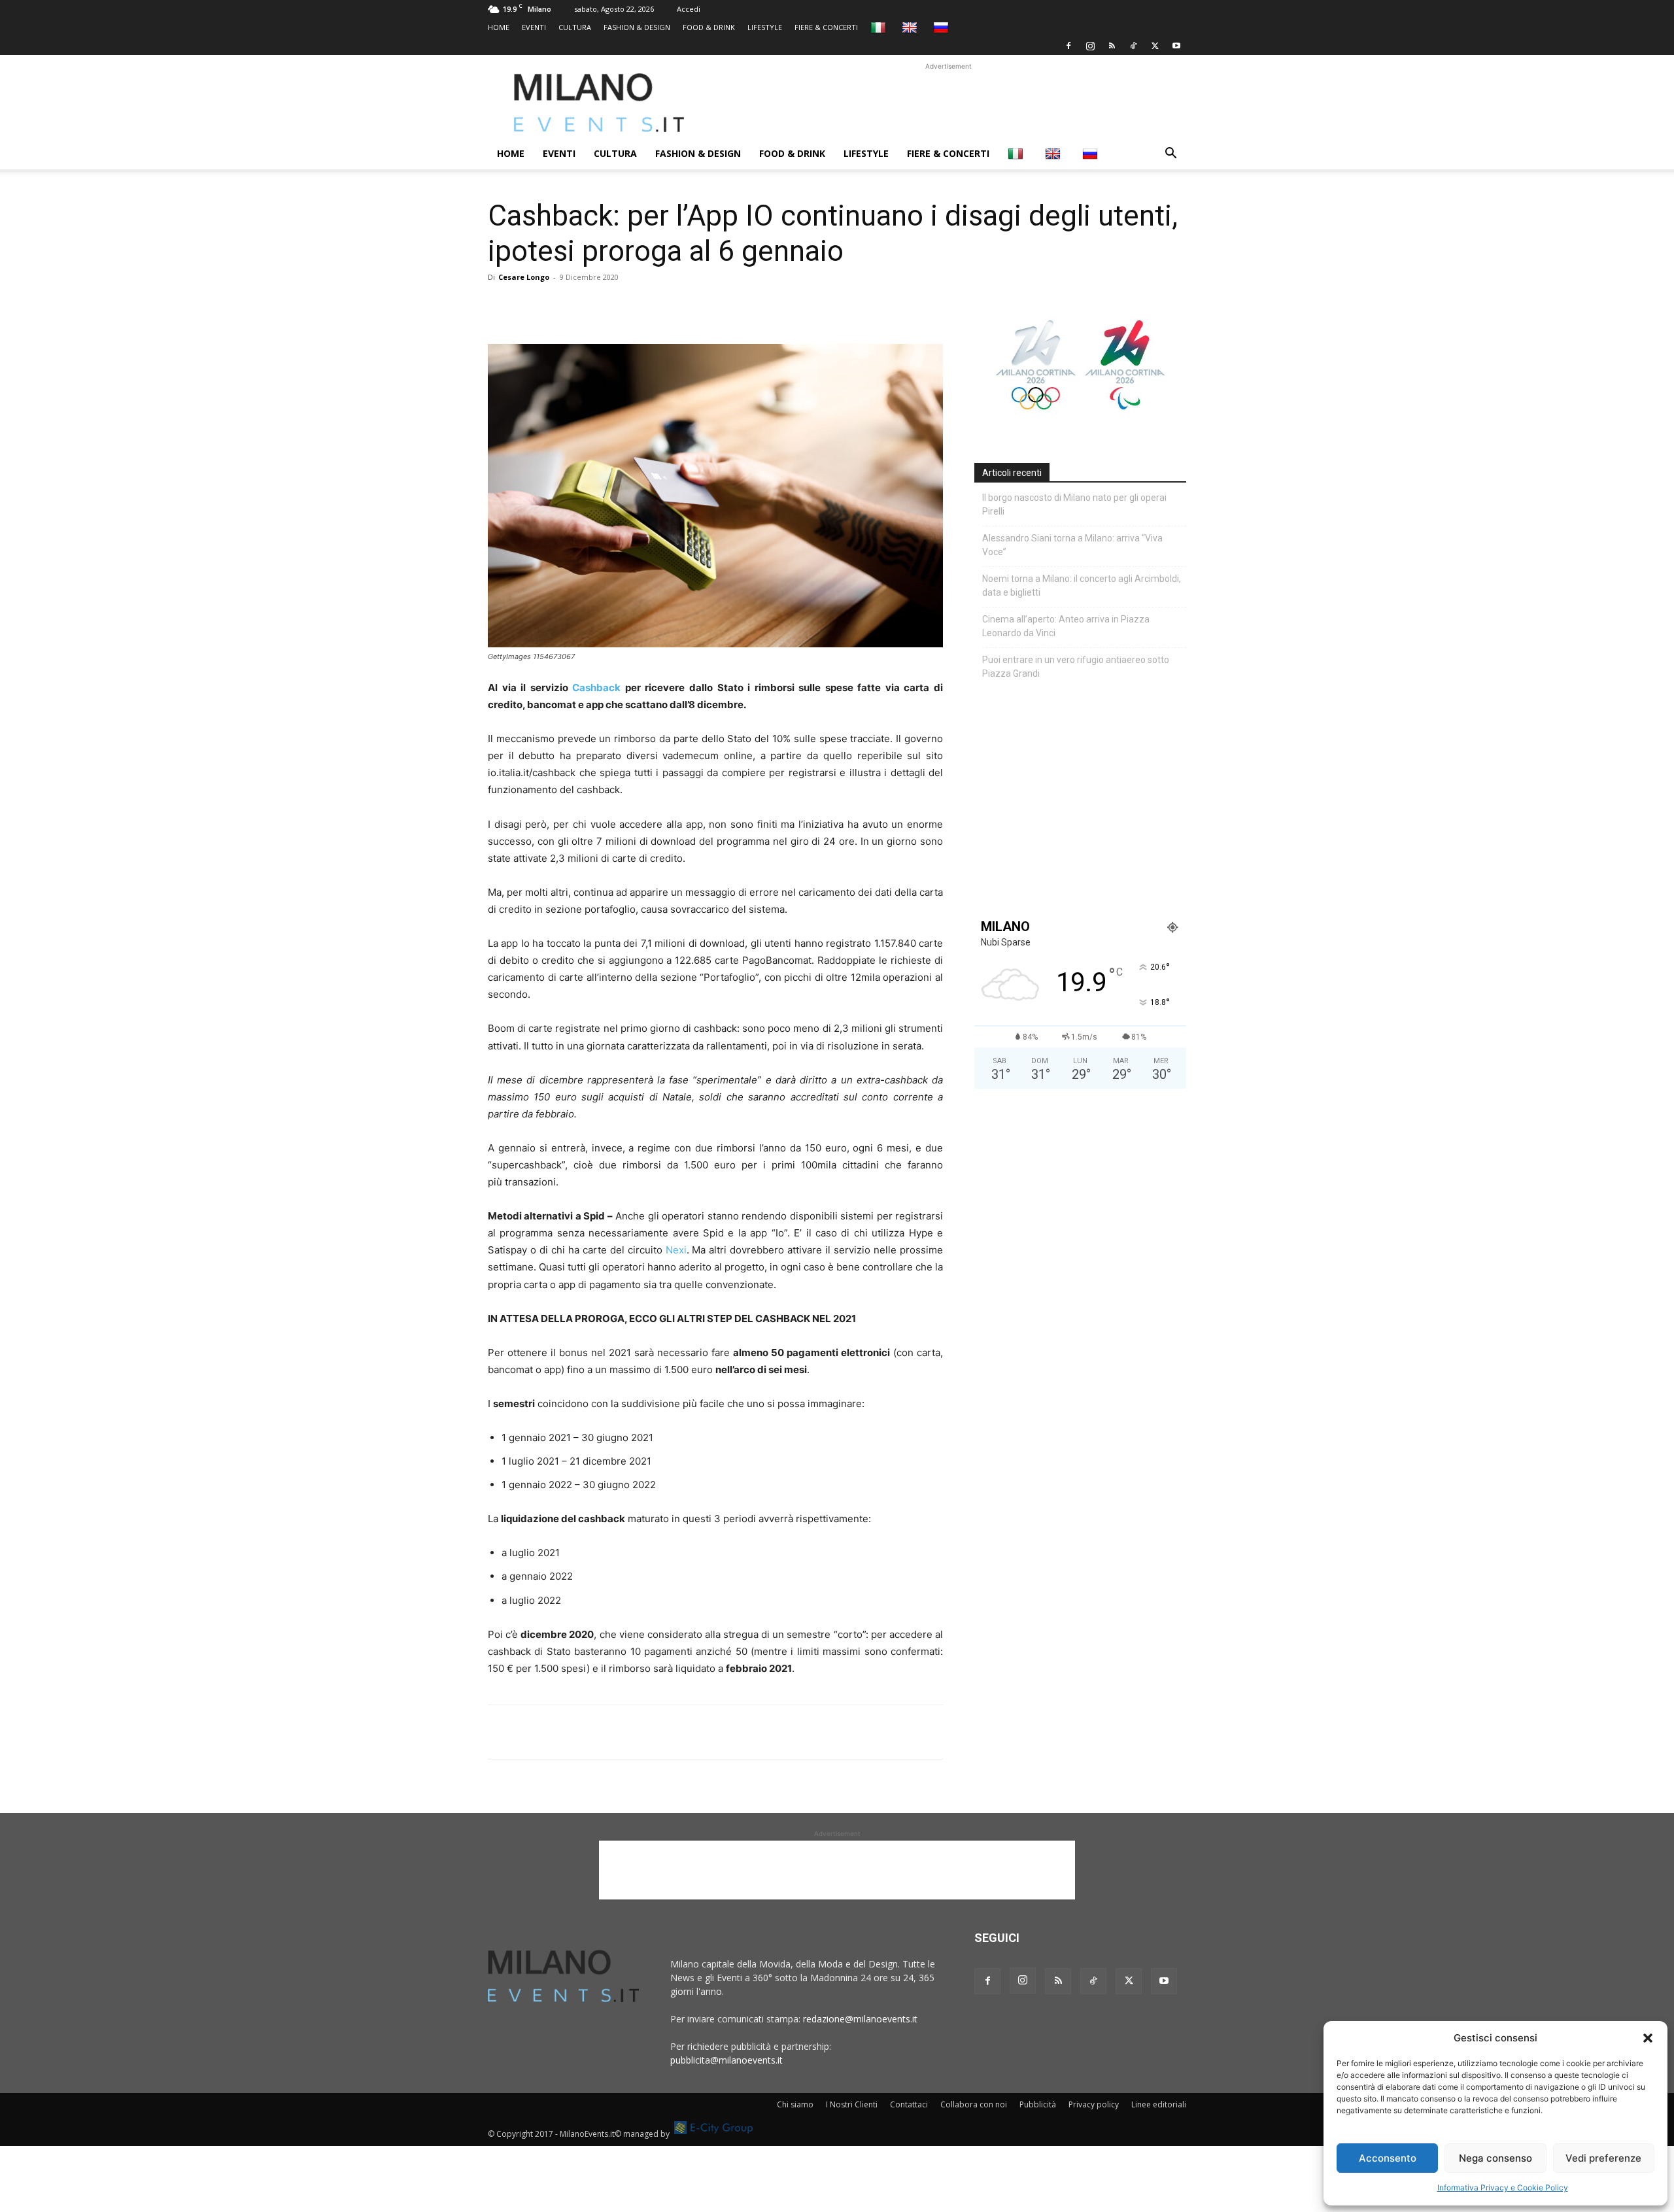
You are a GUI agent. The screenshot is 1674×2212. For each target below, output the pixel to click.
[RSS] (1112, 46)
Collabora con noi (974, 2104)
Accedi (689, 9)
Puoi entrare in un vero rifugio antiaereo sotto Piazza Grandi (1076, 667)
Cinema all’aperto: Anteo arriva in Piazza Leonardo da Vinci (1066, 626)
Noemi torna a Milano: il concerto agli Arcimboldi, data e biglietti (1082, 586)
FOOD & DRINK (709, 27)
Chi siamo (795, 2104)
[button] (1648, 2038)
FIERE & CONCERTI (826, 27)
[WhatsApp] (561, 307)
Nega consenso (1495, 2158)
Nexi (676, 1250)
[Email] (621, 307)
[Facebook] (1068, 46)
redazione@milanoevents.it (860, 2019)
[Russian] (943, 27)
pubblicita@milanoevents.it (726, 2060)
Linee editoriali (1159, 2104)
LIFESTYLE (765, 27)
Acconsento (1388, 2158)
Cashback (595, 688)
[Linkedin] (591, 307)
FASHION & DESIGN (637, 27)
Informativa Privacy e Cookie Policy (1503, 2187)
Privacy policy (1094, 2104)
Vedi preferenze (1603, 2158)
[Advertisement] (948, 103)
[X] (1155, 46)
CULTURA (575, 27)
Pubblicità (1038, 2104)
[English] (911, 27)
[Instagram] (1090, 46)
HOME (499, 27)
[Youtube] (1176, 46)
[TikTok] (1133, 46)
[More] (652, 307)
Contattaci (909, 2104)
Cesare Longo (524, 277)
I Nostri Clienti (852, 2104)
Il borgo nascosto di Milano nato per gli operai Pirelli (1074, 504)
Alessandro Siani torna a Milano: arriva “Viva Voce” (1072, 545)
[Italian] (880, 27)
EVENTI (534, 27)
